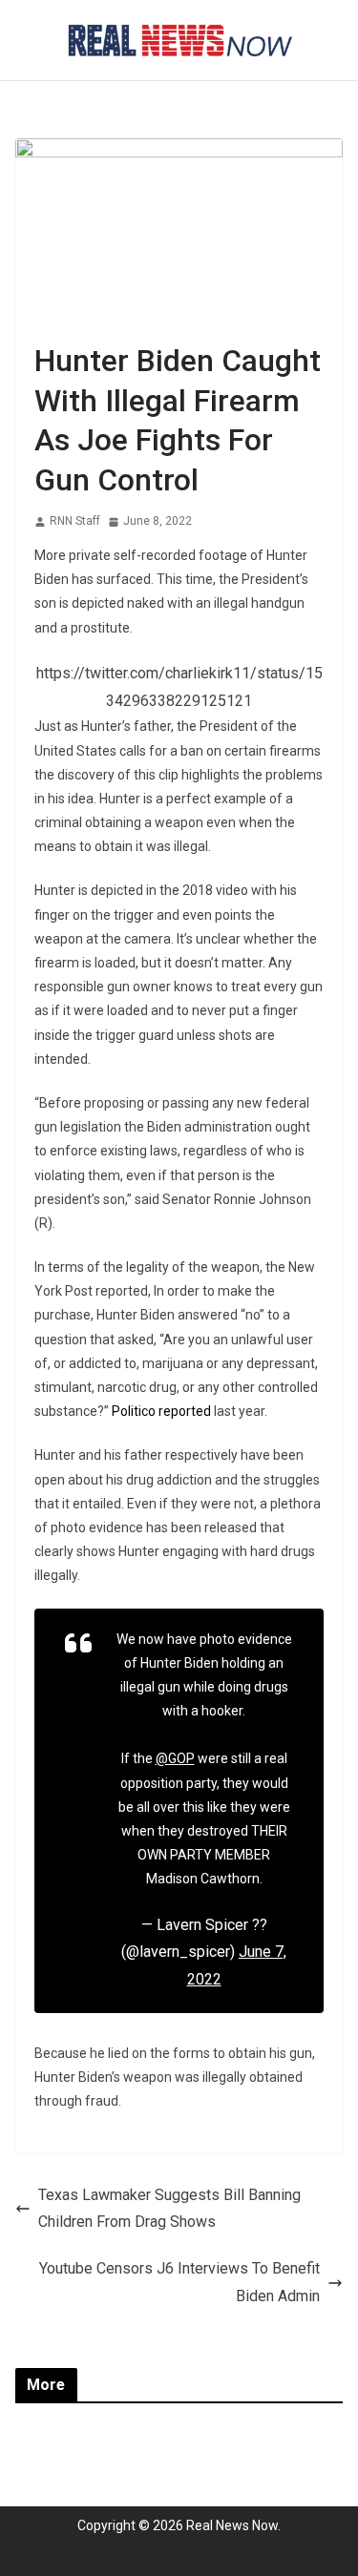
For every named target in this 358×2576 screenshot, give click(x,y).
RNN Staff (75, 521)
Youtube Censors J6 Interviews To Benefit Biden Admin (179, 2282)
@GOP (175, 1758)
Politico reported (161, 1411)
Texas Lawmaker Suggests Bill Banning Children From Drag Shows (169, 2209)
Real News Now (232, 2525)
